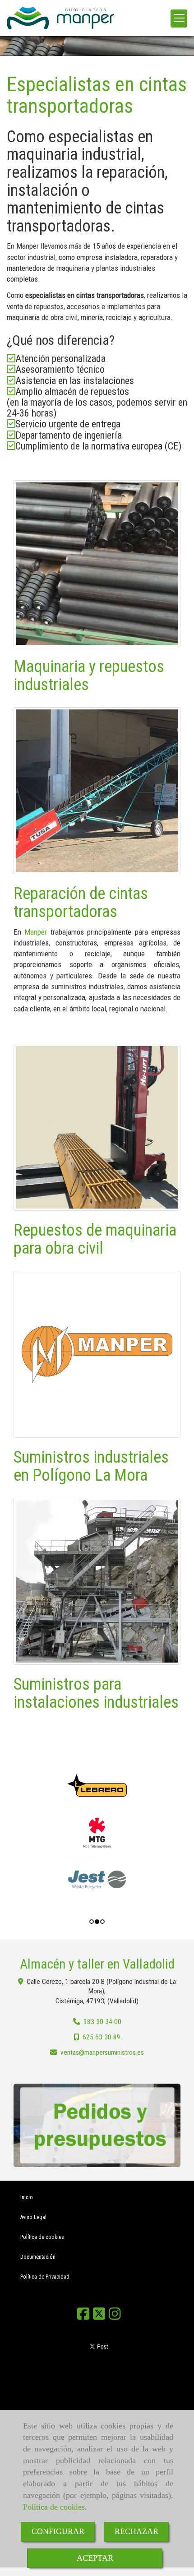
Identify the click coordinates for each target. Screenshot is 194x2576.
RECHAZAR (136, 2531)
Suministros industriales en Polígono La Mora (91, 1466)
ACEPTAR (95, 2558)
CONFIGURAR (58, 2531)
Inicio (27, 2197)
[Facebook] (83, 2317)
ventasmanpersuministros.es (102, 2052)
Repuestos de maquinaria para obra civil (95, 1239)
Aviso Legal (33, 2217)
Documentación (38, 2257)
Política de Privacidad (45, 2277)
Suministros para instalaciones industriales (96, 1693)
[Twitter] (99, 2317)
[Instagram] (115, 2317)
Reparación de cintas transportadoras (81, 903)
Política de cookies (54, 2507)
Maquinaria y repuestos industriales (89, 676)
